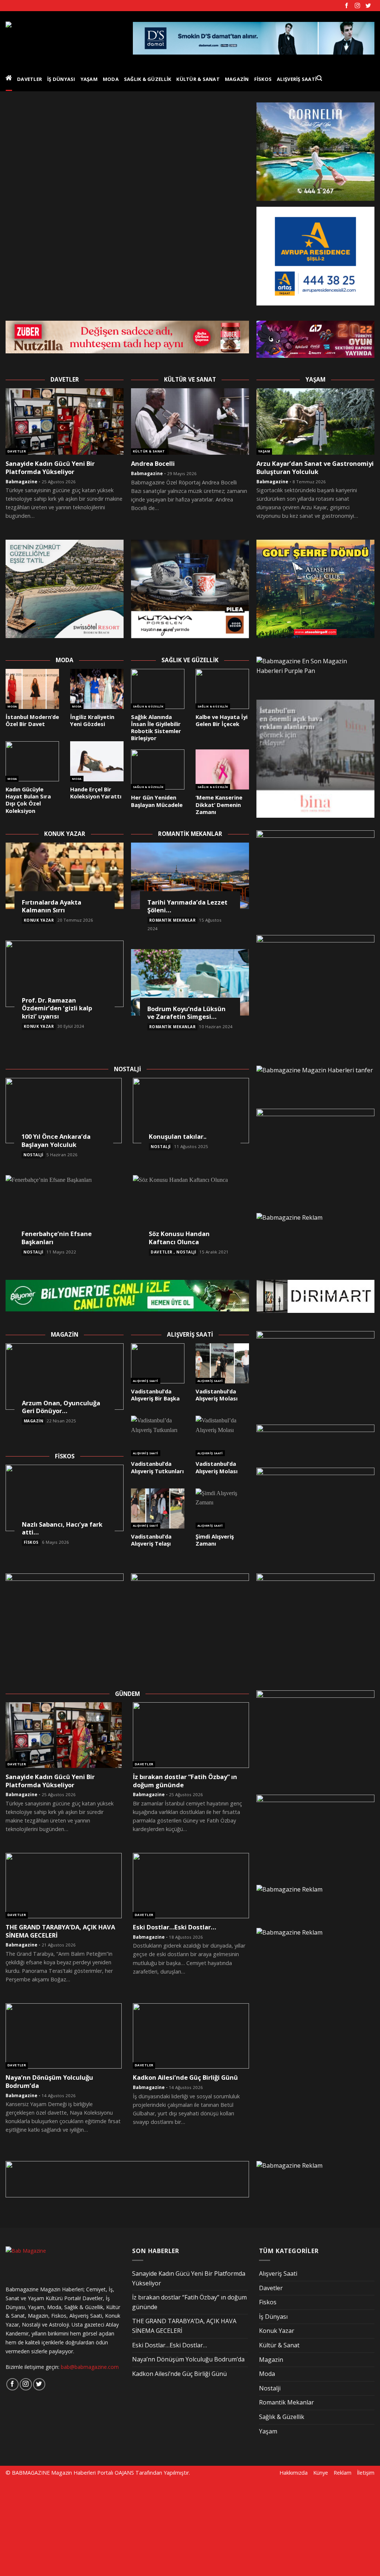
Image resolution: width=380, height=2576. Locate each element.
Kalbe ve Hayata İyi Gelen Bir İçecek (222, 720)
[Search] (319, 78)
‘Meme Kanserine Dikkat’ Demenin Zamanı (219, 805)
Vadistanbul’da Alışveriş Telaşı (151, 1540)
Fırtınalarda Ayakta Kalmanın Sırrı (52, 906)
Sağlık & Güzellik (148, 79)
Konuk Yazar (39, 920)
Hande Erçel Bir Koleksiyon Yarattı (96, 793)
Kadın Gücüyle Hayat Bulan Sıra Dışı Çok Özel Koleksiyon (28, 800)
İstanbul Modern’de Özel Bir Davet (32, 720)
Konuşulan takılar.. (178, 1137)
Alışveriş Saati (297, 79)
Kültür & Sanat (198, 79)
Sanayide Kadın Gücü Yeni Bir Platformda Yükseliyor (50, 468)
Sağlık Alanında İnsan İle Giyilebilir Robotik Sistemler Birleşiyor (156, 728)
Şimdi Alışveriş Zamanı (215, 1540)
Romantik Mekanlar (173, 920)
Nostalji (33, 1155)
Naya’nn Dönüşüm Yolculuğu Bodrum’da (49, 2081)
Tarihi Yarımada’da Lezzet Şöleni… (187, 906)
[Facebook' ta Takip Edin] (347, 6)
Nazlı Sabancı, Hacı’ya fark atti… (62, 1528)
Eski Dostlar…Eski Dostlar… (174, 1927)
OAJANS (124, 2473)
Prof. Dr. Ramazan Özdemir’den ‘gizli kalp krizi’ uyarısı (57, 1008)
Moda (111, 79)
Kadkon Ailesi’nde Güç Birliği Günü (185, 2078)
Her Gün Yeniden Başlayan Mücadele (157, 801)
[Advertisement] (62, 2527)
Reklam (343, 2473)
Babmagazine (22, 482)
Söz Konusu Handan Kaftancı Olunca (179, 1238)
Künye (321, 2473)
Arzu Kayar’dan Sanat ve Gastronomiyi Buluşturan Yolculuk (315, 468)
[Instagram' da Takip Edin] (357, 6)
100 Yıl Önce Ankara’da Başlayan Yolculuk (56, 1140)
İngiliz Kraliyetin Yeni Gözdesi (92, 720)
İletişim (366, 2473)
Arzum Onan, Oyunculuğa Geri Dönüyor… (61, 1407)
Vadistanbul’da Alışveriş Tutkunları (157, 1467)
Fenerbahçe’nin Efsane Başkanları (57, 1238)
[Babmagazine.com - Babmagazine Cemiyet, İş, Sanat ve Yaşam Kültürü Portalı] (64, 38)
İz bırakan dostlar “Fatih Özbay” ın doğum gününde (185, 1781)
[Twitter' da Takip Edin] (368, 6)
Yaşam (89, 79)
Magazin (237, 79)
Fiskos (263, 79)
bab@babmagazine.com (90, 2367)
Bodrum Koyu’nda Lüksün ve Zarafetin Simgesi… (186, 1013)
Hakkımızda (294, 2473)
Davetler (30, 79)
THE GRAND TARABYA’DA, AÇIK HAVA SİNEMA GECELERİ (60, 1931)
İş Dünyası (61, 79)
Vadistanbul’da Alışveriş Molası (217, 1395)
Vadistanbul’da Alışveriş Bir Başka (155, 1395)
